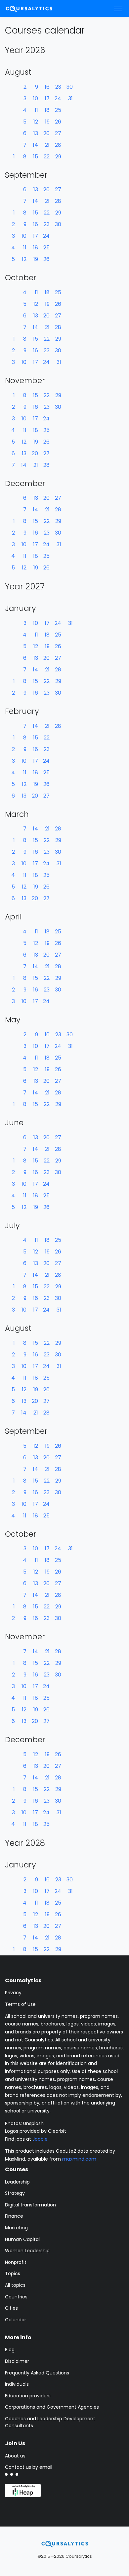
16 (47, 87)
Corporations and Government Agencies (52, 2407)
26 (58, 122)
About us (15, 2456)
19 (47, 122)
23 (58, 87)
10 (36, 98)
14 (35, 145)
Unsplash (33, 2123)
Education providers (28, 2396)
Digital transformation (30, 2205)
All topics (15, 2285)
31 (70, 98)
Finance (14, 2216)
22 (47, 157)
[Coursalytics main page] (37, 8)
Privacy (13, 1993)
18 (47, 110)
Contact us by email (29, 2467)
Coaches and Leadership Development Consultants (50, 2422)
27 (58, 133)
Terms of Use (20, 2004)
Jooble (40, 2139)
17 (47, 98)
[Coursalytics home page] (65, 2544)
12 (36, 122)
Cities (11, 2308)
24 (58, 98)
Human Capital (22, 2239)
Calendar (16, 2320)
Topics (13, 2274)
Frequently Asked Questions (37, 2373)
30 (70, 87)
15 (36, 157)
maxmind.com (79, 2159)
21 (47, 145)
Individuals (17, 2384)
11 (36, 110)
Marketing (16, 2228)
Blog (10, 2350)
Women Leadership (27, 2251)
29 (58, 157)
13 (36, 133)
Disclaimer (17, 2361)
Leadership (17, 2182)
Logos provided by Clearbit (36, 2131)
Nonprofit (16, 2262)
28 (58, 145)
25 (58, 110)
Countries (16, 2297)
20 (46, 133)
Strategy (15, 2193)
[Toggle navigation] (118, 9)
